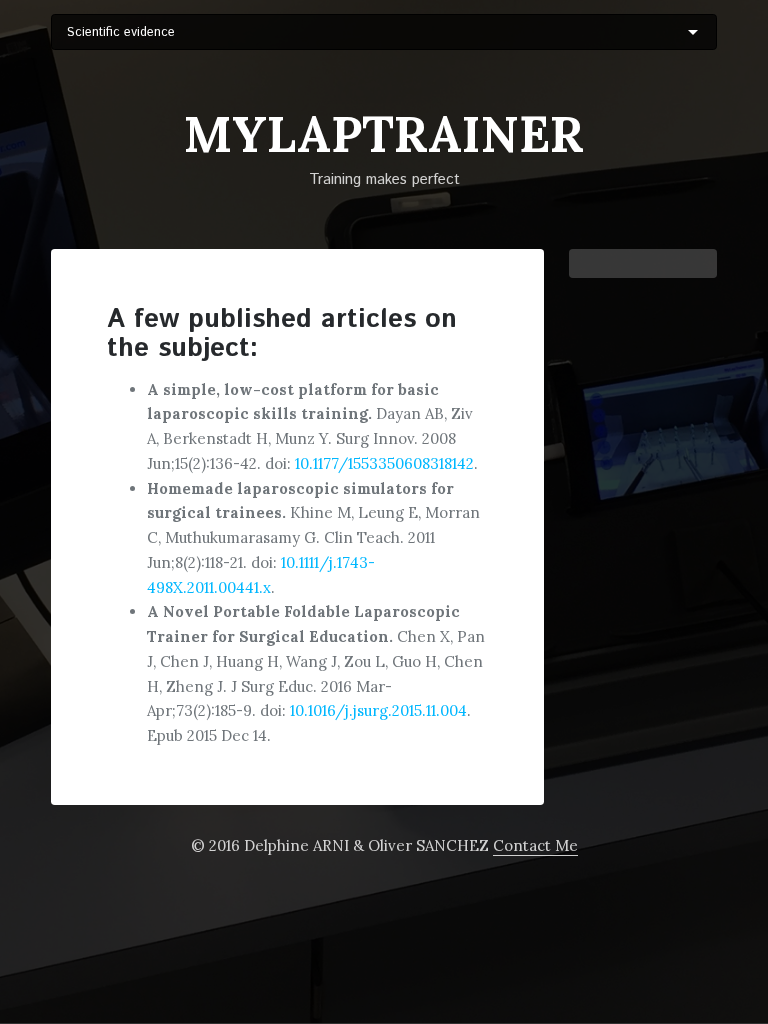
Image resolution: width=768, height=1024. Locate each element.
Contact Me (535, 845)
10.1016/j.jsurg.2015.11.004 (378, 710)
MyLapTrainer (384, 134)
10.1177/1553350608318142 (384, 463)
